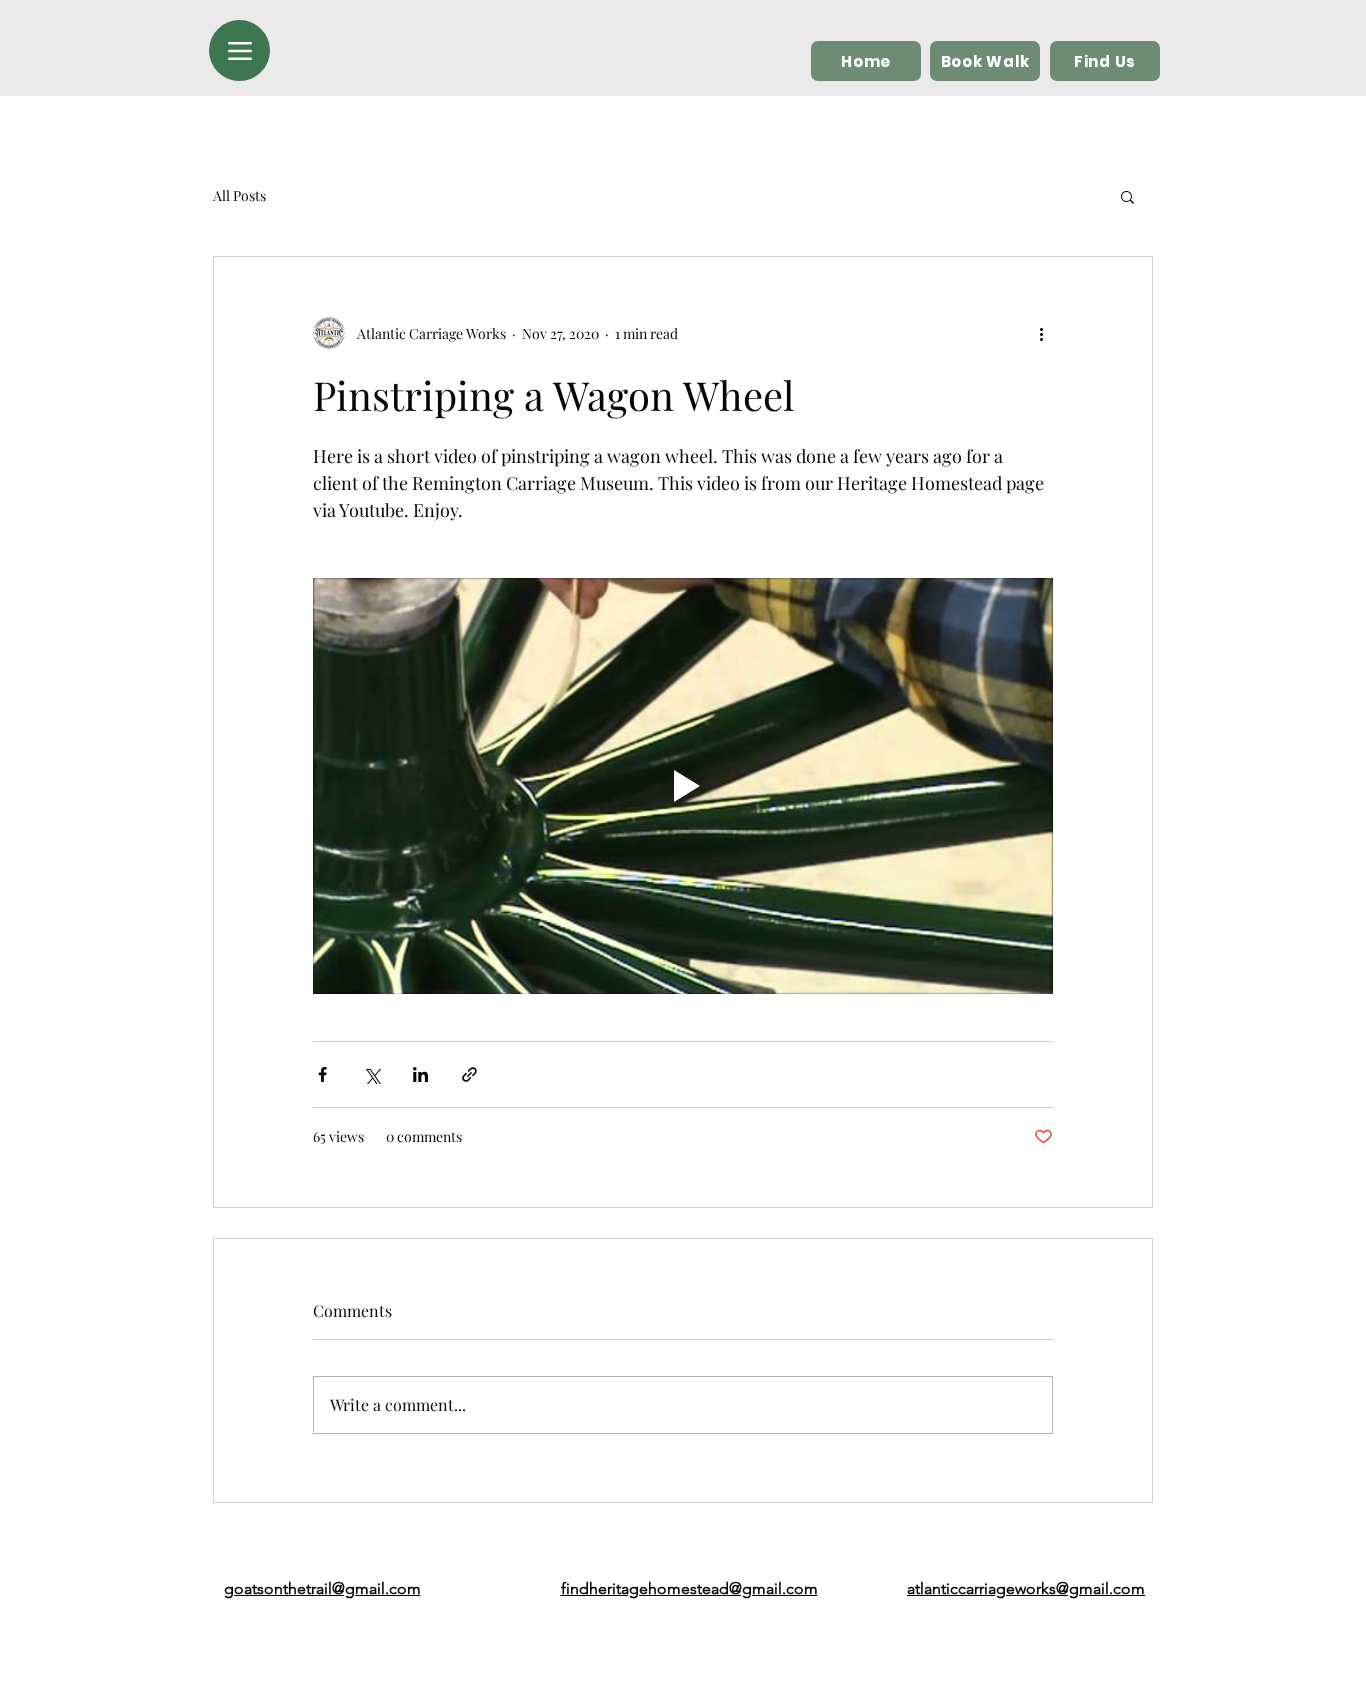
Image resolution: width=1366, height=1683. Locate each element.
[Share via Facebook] (322, 1074)
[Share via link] (469, 1074)
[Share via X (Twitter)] (371, 1074)
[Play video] (683, 786)
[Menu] (239, 50)
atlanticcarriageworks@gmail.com (1026, 1588)
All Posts (239, 195)
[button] (1127, 196)
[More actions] (1041, 333)
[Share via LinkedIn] (420, 1074)
